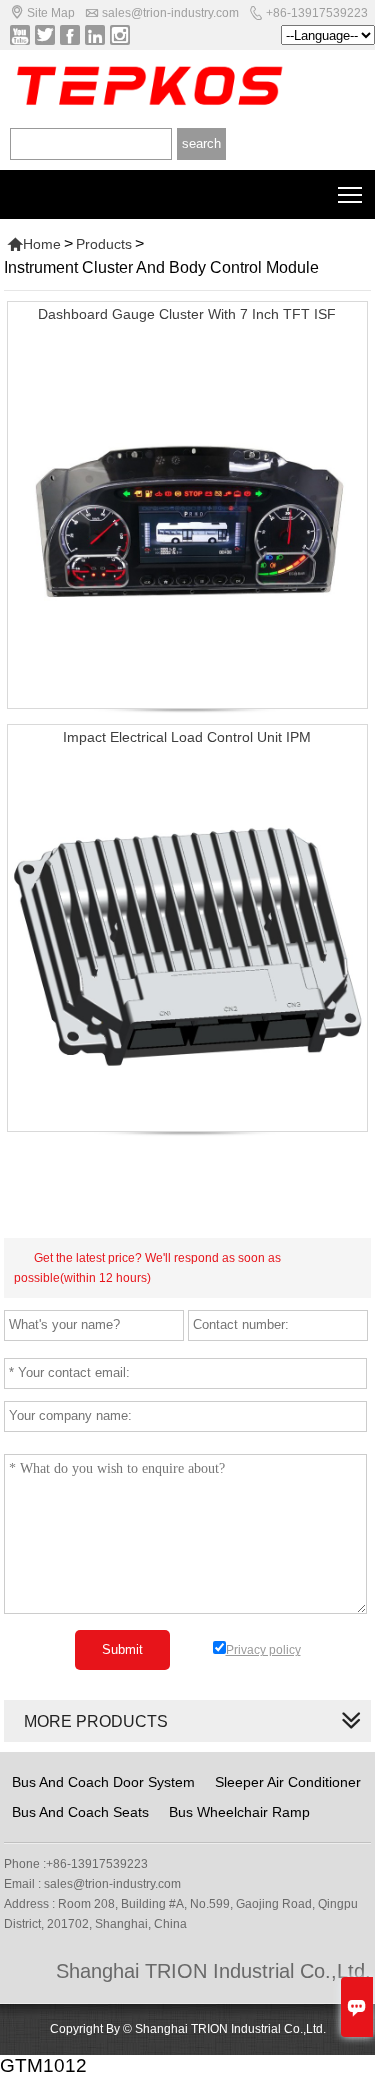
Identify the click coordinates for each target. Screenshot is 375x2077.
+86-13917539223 (317, 13)
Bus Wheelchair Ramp (239, 1812)
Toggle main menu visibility (350, 194)
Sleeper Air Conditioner (288, 1782)
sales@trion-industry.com (170, 13)
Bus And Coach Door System (103, 1782)
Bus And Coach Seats (80, 1812)
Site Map (51, 13)
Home (34, 244)
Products (104, 244)
